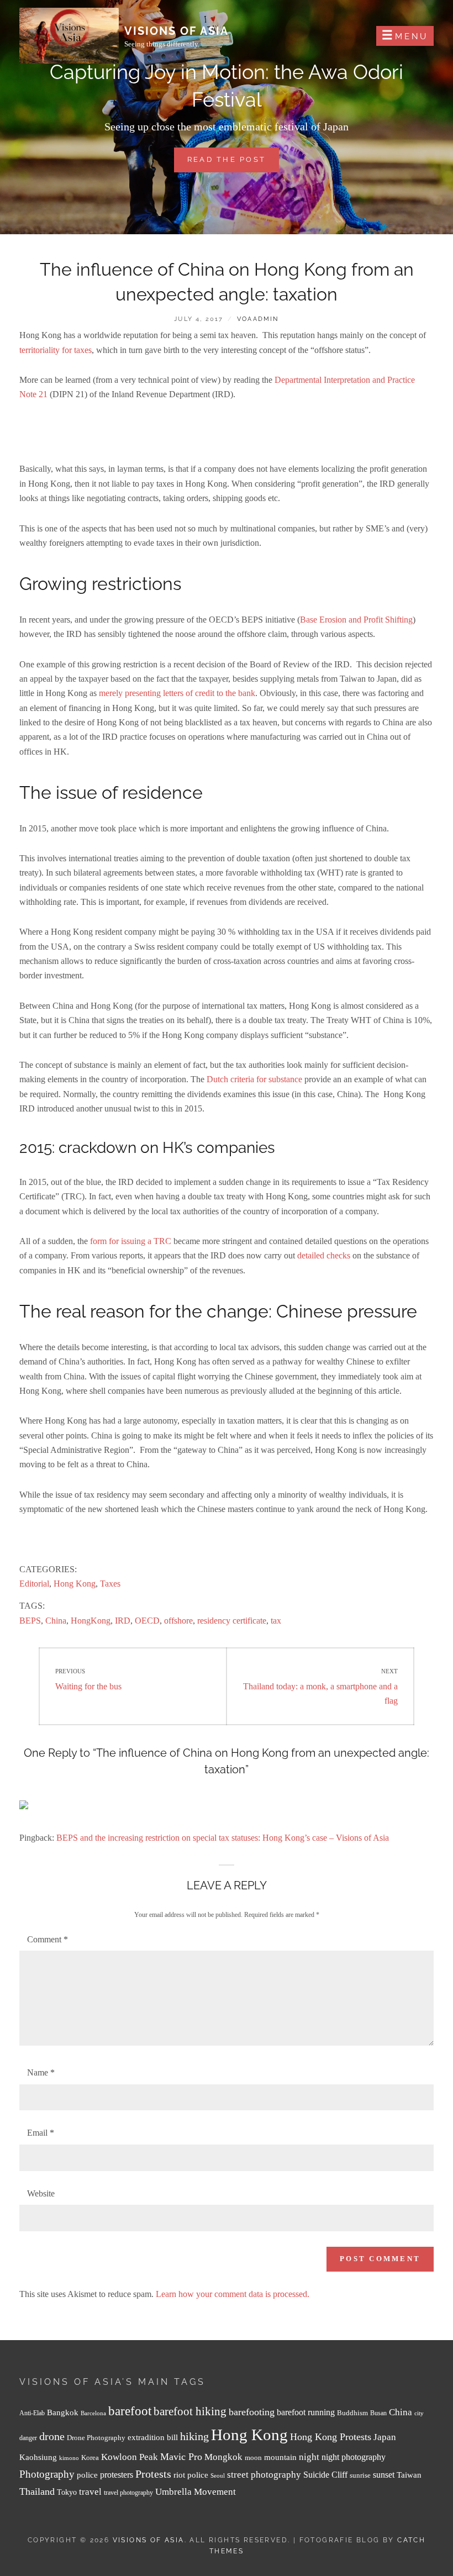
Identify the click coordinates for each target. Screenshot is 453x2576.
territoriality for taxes (56, 350)
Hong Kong (75, 1584)
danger (28, 2438)
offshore (178, 1621)
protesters (117, 2475)
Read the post (233, 164)
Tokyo (67, 2492)
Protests (153, 2474)
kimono (69, 2458)
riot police (191, 2475)
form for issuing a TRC (131, 1241)
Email (41, 2133)
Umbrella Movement (196, 2492)
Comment (48, 1939)
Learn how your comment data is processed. (233, 2294)
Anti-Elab (32, 2413)
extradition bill (153, 2437)
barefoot (130, 2411)
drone (52, 2436)
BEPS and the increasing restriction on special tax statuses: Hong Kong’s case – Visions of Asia (223, 1838)
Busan (378, 2413)
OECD (147, 1621)
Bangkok (63, 2412)
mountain (280, 2457)
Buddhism (352, 2413)
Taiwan (409, 2475)
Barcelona (93, 2413)
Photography (47, 2474)
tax (276, 1621)
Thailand (37, 2491)
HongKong (91, 1621)
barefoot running (306, 2412)
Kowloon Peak (130, 2457)
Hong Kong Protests (331, 2437)
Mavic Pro (181, 2457)
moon (253, 2458)
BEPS (30, 1621)
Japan (385, 2437)
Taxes (110, 1584)
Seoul (218, 2476)
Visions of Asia (177, 31)
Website (41, 2193)
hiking (194, 2436)
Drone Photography (96, 2438)
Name (41, 2072)
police (87, 2475)
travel (90, 2492)
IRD (123, 1621)
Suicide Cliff (325, 2475)
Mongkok (223, 2457)
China (56, 1621)
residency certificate (232, 1621)
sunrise (360, 2475)
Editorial (34, 1584)
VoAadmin (258, 319)
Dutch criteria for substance (254, 1079)
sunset (384, 2475)
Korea (90, 2458)
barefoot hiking (190, 2411)
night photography (354, 2457)
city (419, 2413)
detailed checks (324, 1255)
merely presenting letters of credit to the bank (177, 693)
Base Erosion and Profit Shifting (356, 620)
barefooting (252, 2412)
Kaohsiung (38, 2457)
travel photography (128, 2493)
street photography (264, 2475)
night (309, 2457)
